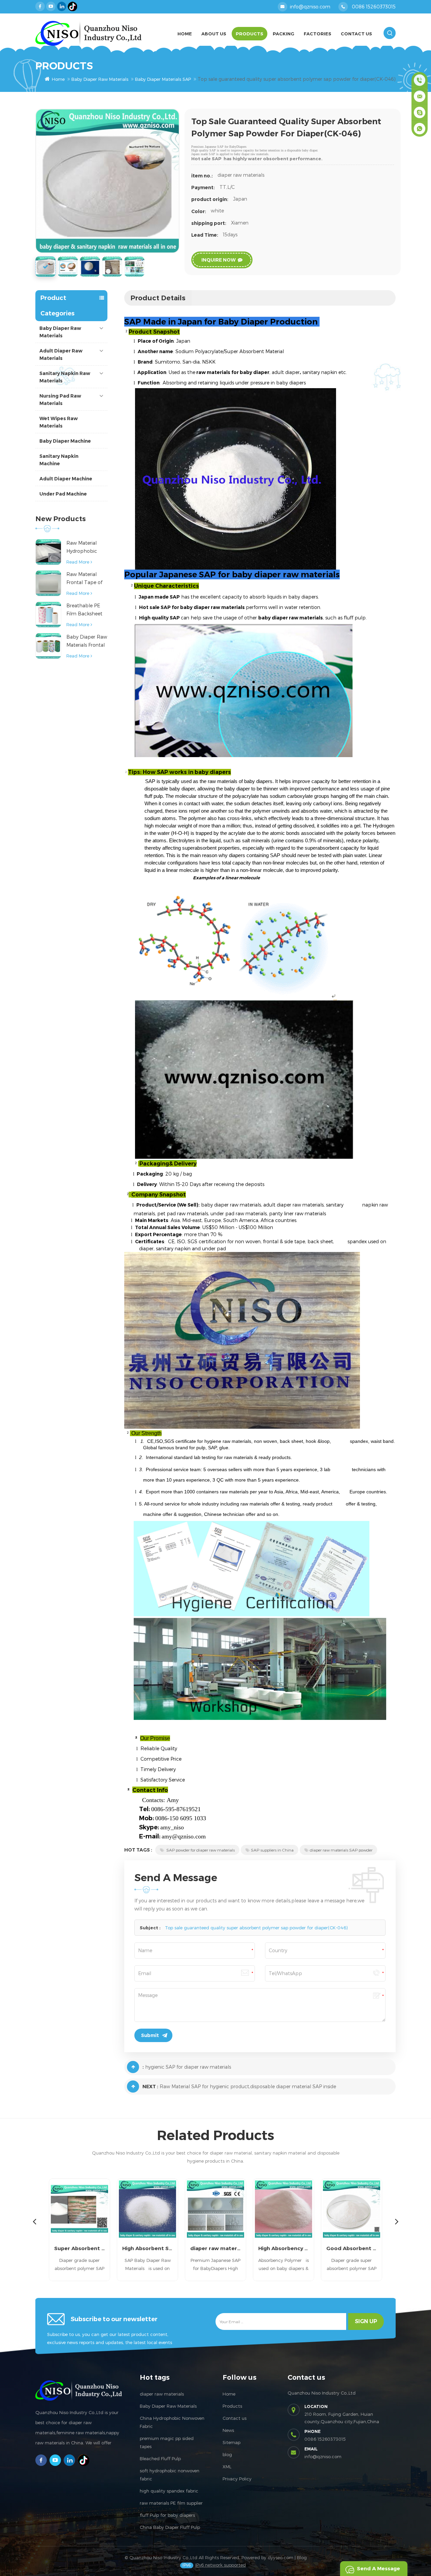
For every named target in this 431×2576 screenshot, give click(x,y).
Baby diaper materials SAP (163, 79)
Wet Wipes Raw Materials (59, 422)
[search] (390, 33)
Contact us (235, 2418)
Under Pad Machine (63, 494)
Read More (78, 562)
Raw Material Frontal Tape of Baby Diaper (84, 579)
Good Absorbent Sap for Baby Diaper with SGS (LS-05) (284, 2248)
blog (227, 2454)
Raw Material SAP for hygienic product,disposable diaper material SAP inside (248, 2086)
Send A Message (378, 2568)
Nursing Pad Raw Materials (60, 400)
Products (250, 34)
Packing (284, 34)
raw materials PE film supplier (171, 2503)
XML (227, 2467)
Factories (318, 34)
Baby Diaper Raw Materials (100, 79)
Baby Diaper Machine (65, 441)
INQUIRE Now (219, 260)
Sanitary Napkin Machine (59, 460)
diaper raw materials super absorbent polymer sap (147, 2248)
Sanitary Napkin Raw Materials (65, 377)
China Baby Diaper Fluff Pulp (170, 2527)
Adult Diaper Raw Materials (61, 354)
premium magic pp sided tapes (167, 2442)
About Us (214, 34)
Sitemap (231, 2442)
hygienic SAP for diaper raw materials (188, 2067)
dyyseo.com (280, 2557)
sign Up (366, 2321)
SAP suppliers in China (272, 1850)
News (228, 2430)
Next (397, 2221)
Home (185, 34)
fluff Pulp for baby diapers (167, 2515)
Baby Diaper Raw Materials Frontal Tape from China (87, 641)
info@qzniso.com (310, 7)
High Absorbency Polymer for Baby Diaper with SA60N (215, 2248)
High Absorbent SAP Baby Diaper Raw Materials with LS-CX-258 (79, 2248)
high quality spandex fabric (169, 2491)
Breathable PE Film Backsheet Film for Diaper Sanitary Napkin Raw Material (85, 610)
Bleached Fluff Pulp (160, 2459)
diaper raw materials (162, 2394)
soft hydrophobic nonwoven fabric (170, 2475)
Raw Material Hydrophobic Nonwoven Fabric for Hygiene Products (87, 548)
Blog (302, 2557)
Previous (34, 2221)
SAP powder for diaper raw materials (200, 1850)
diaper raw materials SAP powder (341, 1850)
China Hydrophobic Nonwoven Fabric (172, 2422)
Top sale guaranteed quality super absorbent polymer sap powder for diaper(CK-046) (256, 1928)
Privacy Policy (237, 2479)
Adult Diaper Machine (66, 479)
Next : (150, 2087)
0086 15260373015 (374, 7)
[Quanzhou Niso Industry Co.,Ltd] (88, 33)
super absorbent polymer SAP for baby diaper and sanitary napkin (352, 2248)
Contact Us (356, 34)
